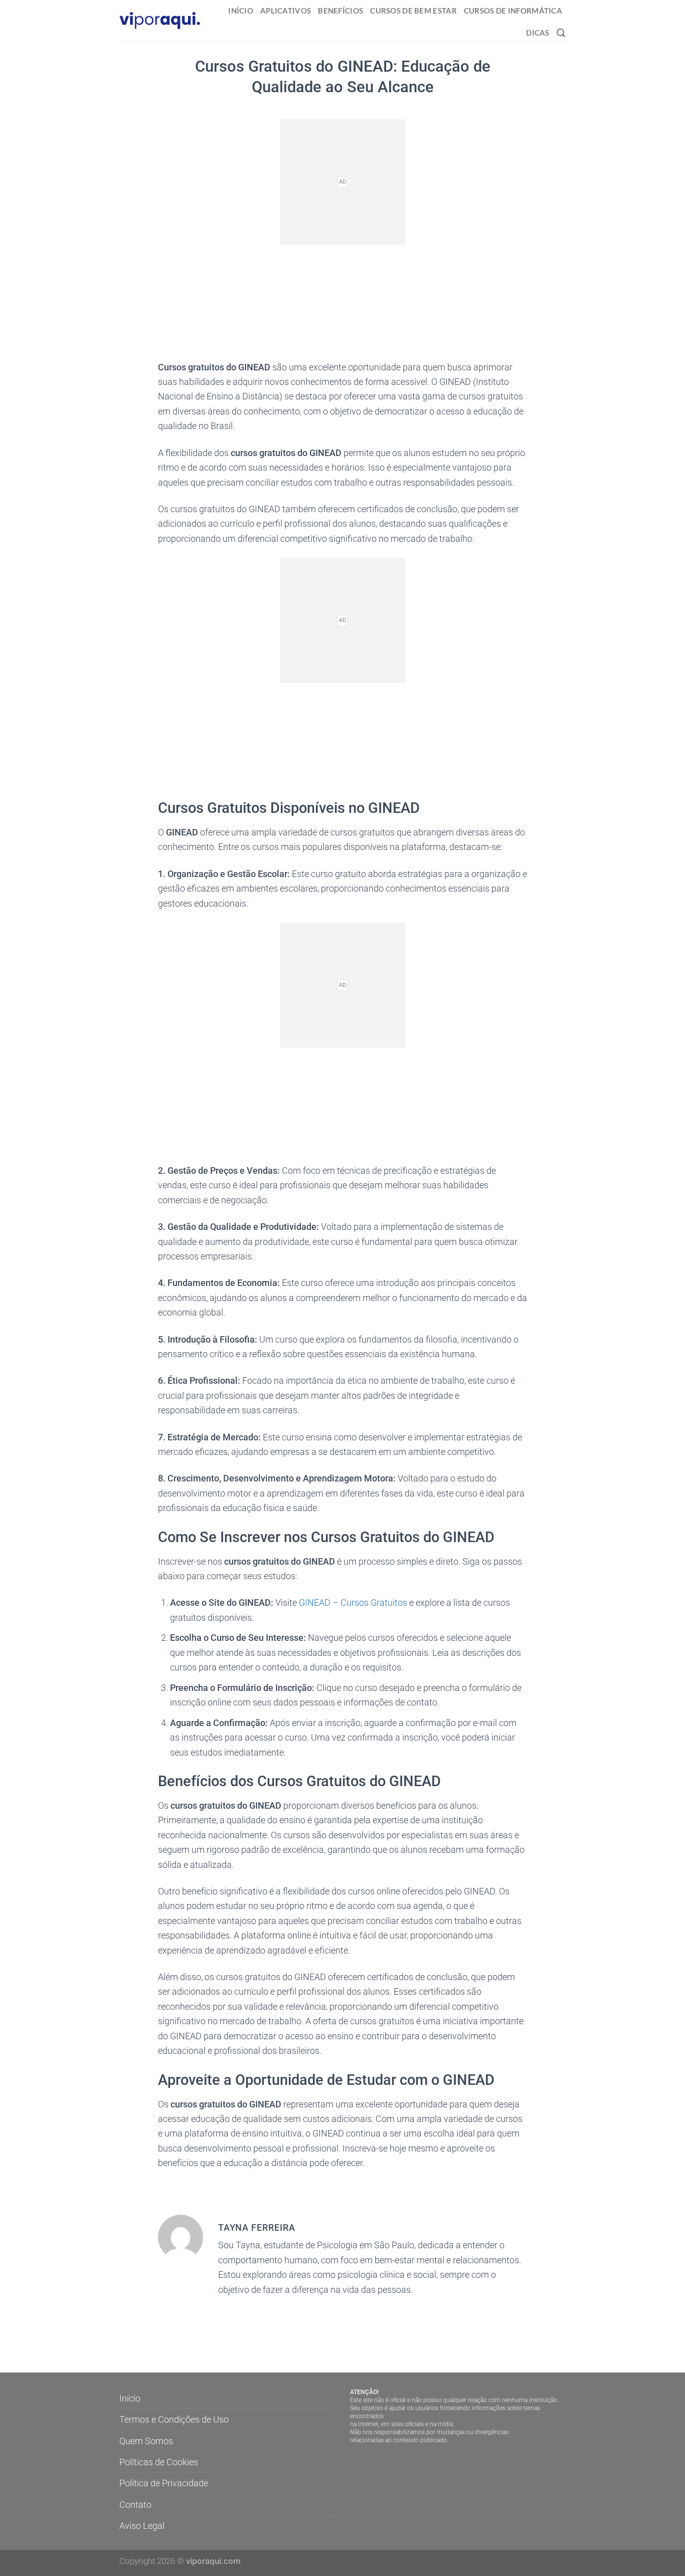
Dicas (538, 33)
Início (241, 11)
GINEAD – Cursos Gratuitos (353, 1602)
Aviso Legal (142, 2526)
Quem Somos (146, 2441)
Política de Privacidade (164, 2483)
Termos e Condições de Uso (174, 2419)
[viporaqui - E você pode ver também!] (160, 21)
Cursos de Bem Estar (413, 11)
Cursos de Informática (513, 11)
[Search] (561, 33)
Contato (135, 2505)
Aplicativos (286, 11)
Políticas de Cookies (159, 2462)
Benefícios (340, 11)
